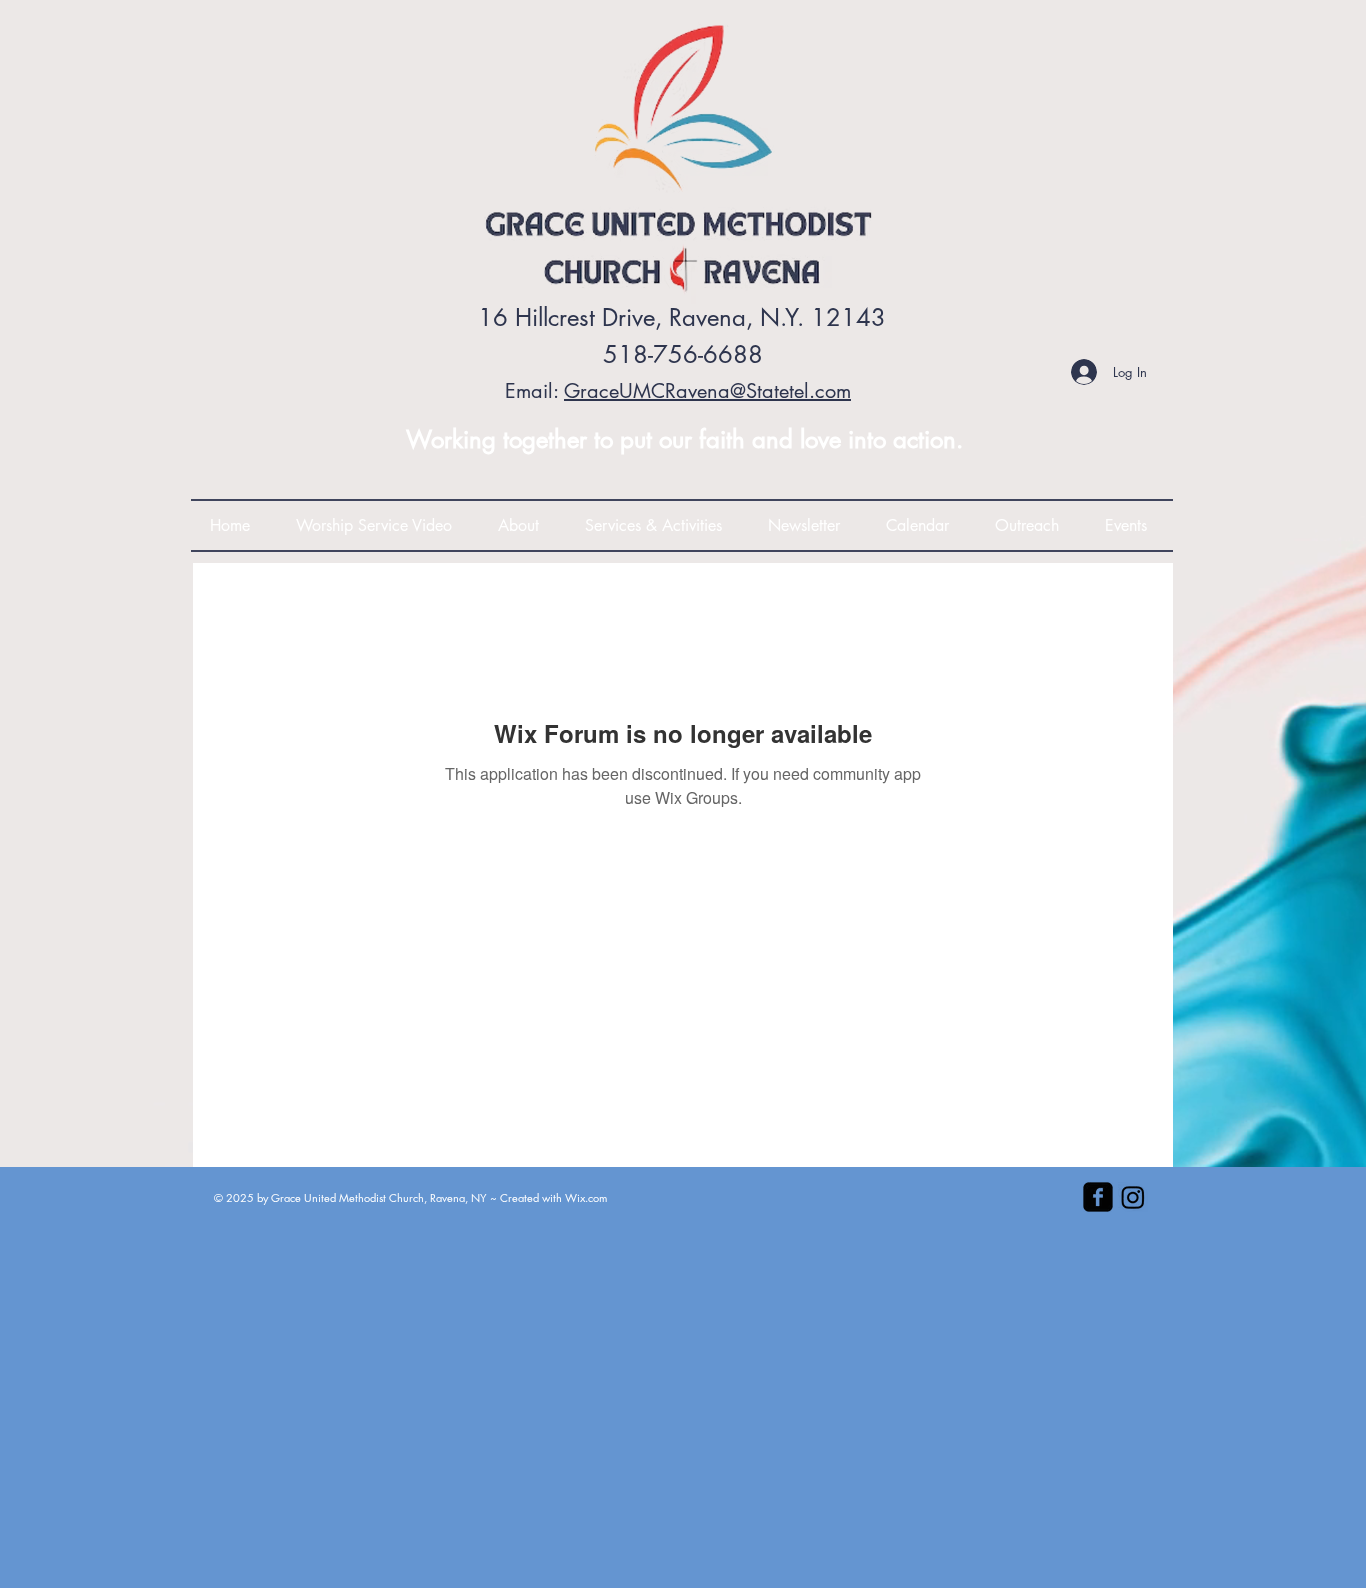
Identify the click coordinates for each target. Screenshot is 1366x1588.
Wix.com (586, 1197)
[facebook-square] (1098, 1197)
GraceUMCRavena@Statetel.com (707, 391)
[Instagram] (1133, 1197)
